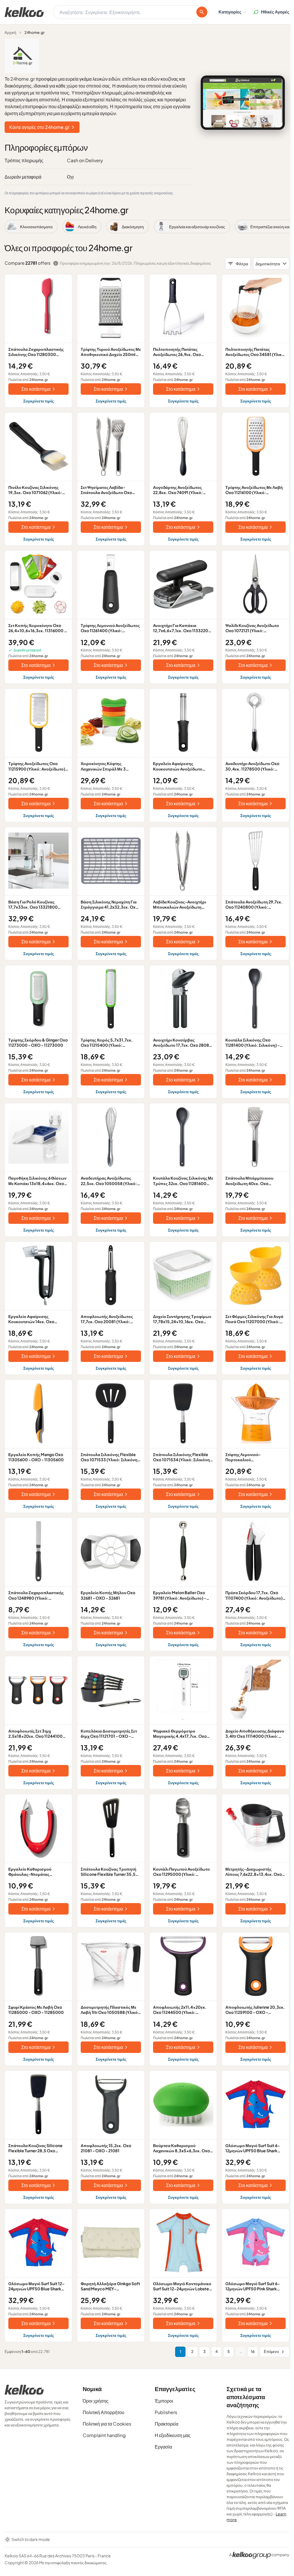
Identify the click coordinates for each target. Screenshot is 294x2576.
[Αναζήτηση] (202, 12)
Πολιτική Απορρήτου (104, 2412)
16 (253, 2352)
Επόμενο (271, 2352)
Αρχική (10, 32)
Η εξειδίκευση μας (173, 2435)
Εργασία (163, 2447)
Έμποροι (164, 2401)
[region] (147, 227)
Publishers (166, 2412)
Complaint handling (104, 2435)
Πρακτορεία (167, 2424)
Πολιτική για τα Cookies (107, 2424)
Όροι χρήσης (96, 2401)
